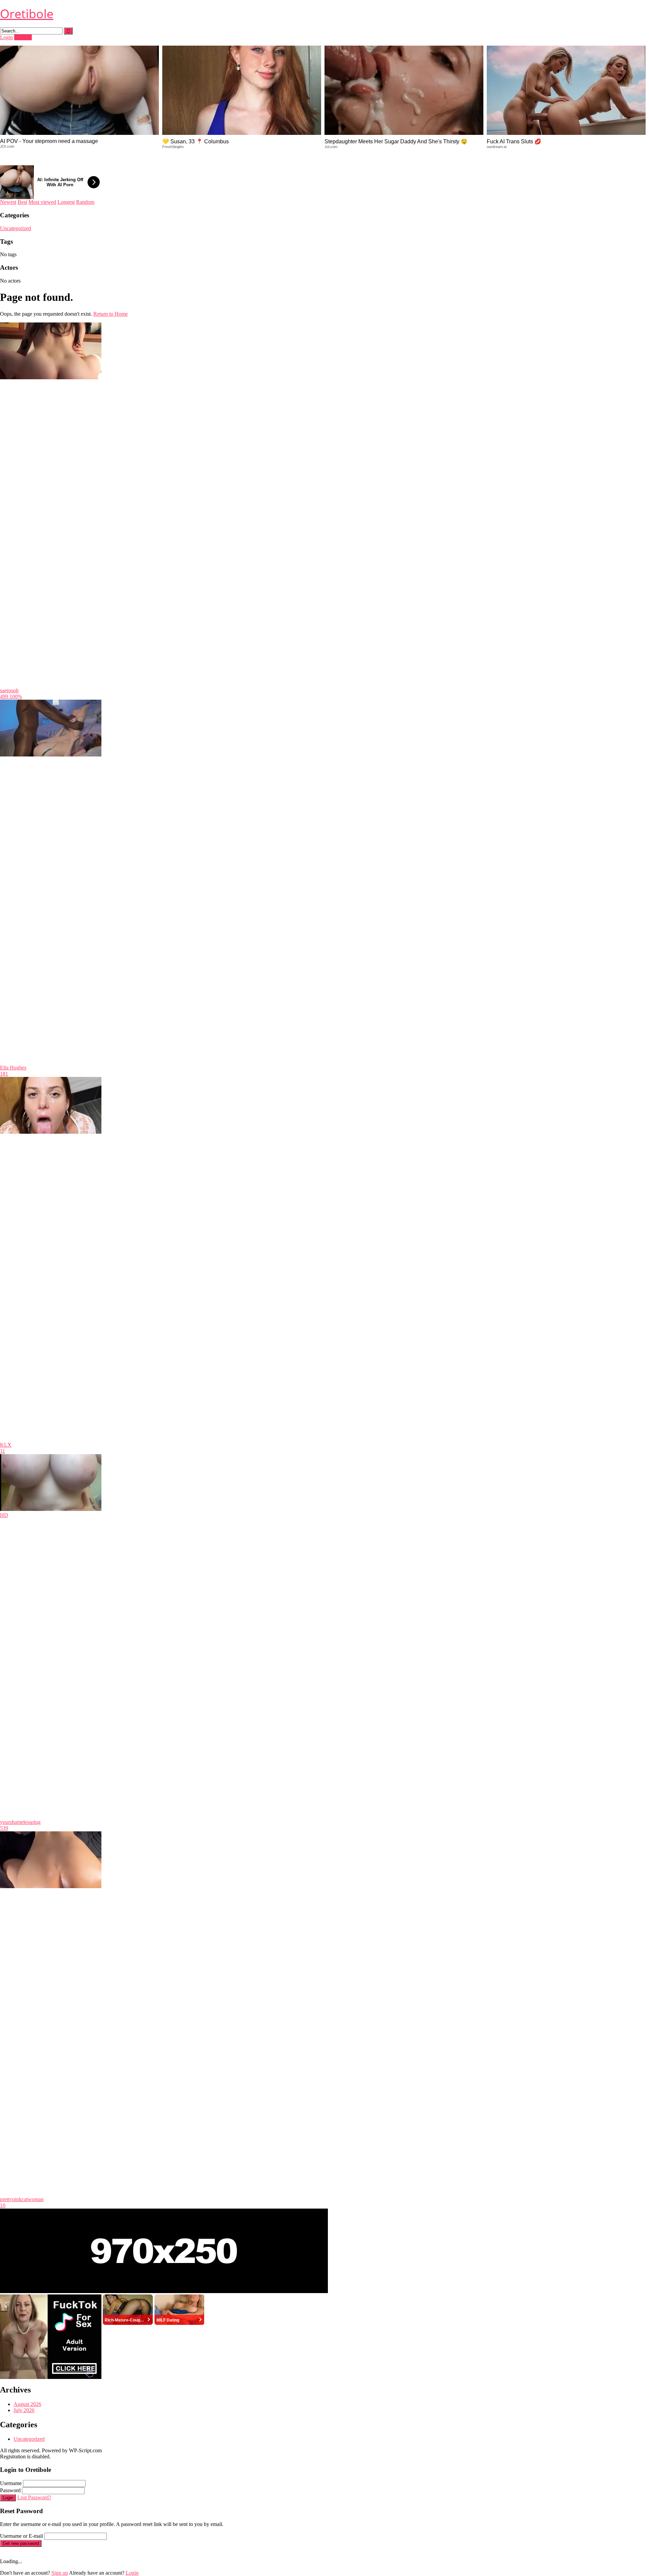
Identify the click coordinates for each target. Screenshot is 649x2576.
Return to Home (111, 314)
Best (22, 202)
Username (11, 2483)
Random (85, 202)
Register (23, 37)
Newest (8, 202)
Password (10, 2490)
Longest (66, 202)
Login (6, 37)
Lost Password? (34, 2497)
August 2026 (27, 2404)
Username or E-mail (21, 2536)
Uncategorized (16, 228)
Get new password (21, 2543)
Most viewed (42, 202)
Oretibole (27, 14)
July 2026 (24, 2410)
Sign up (60, 2573)
